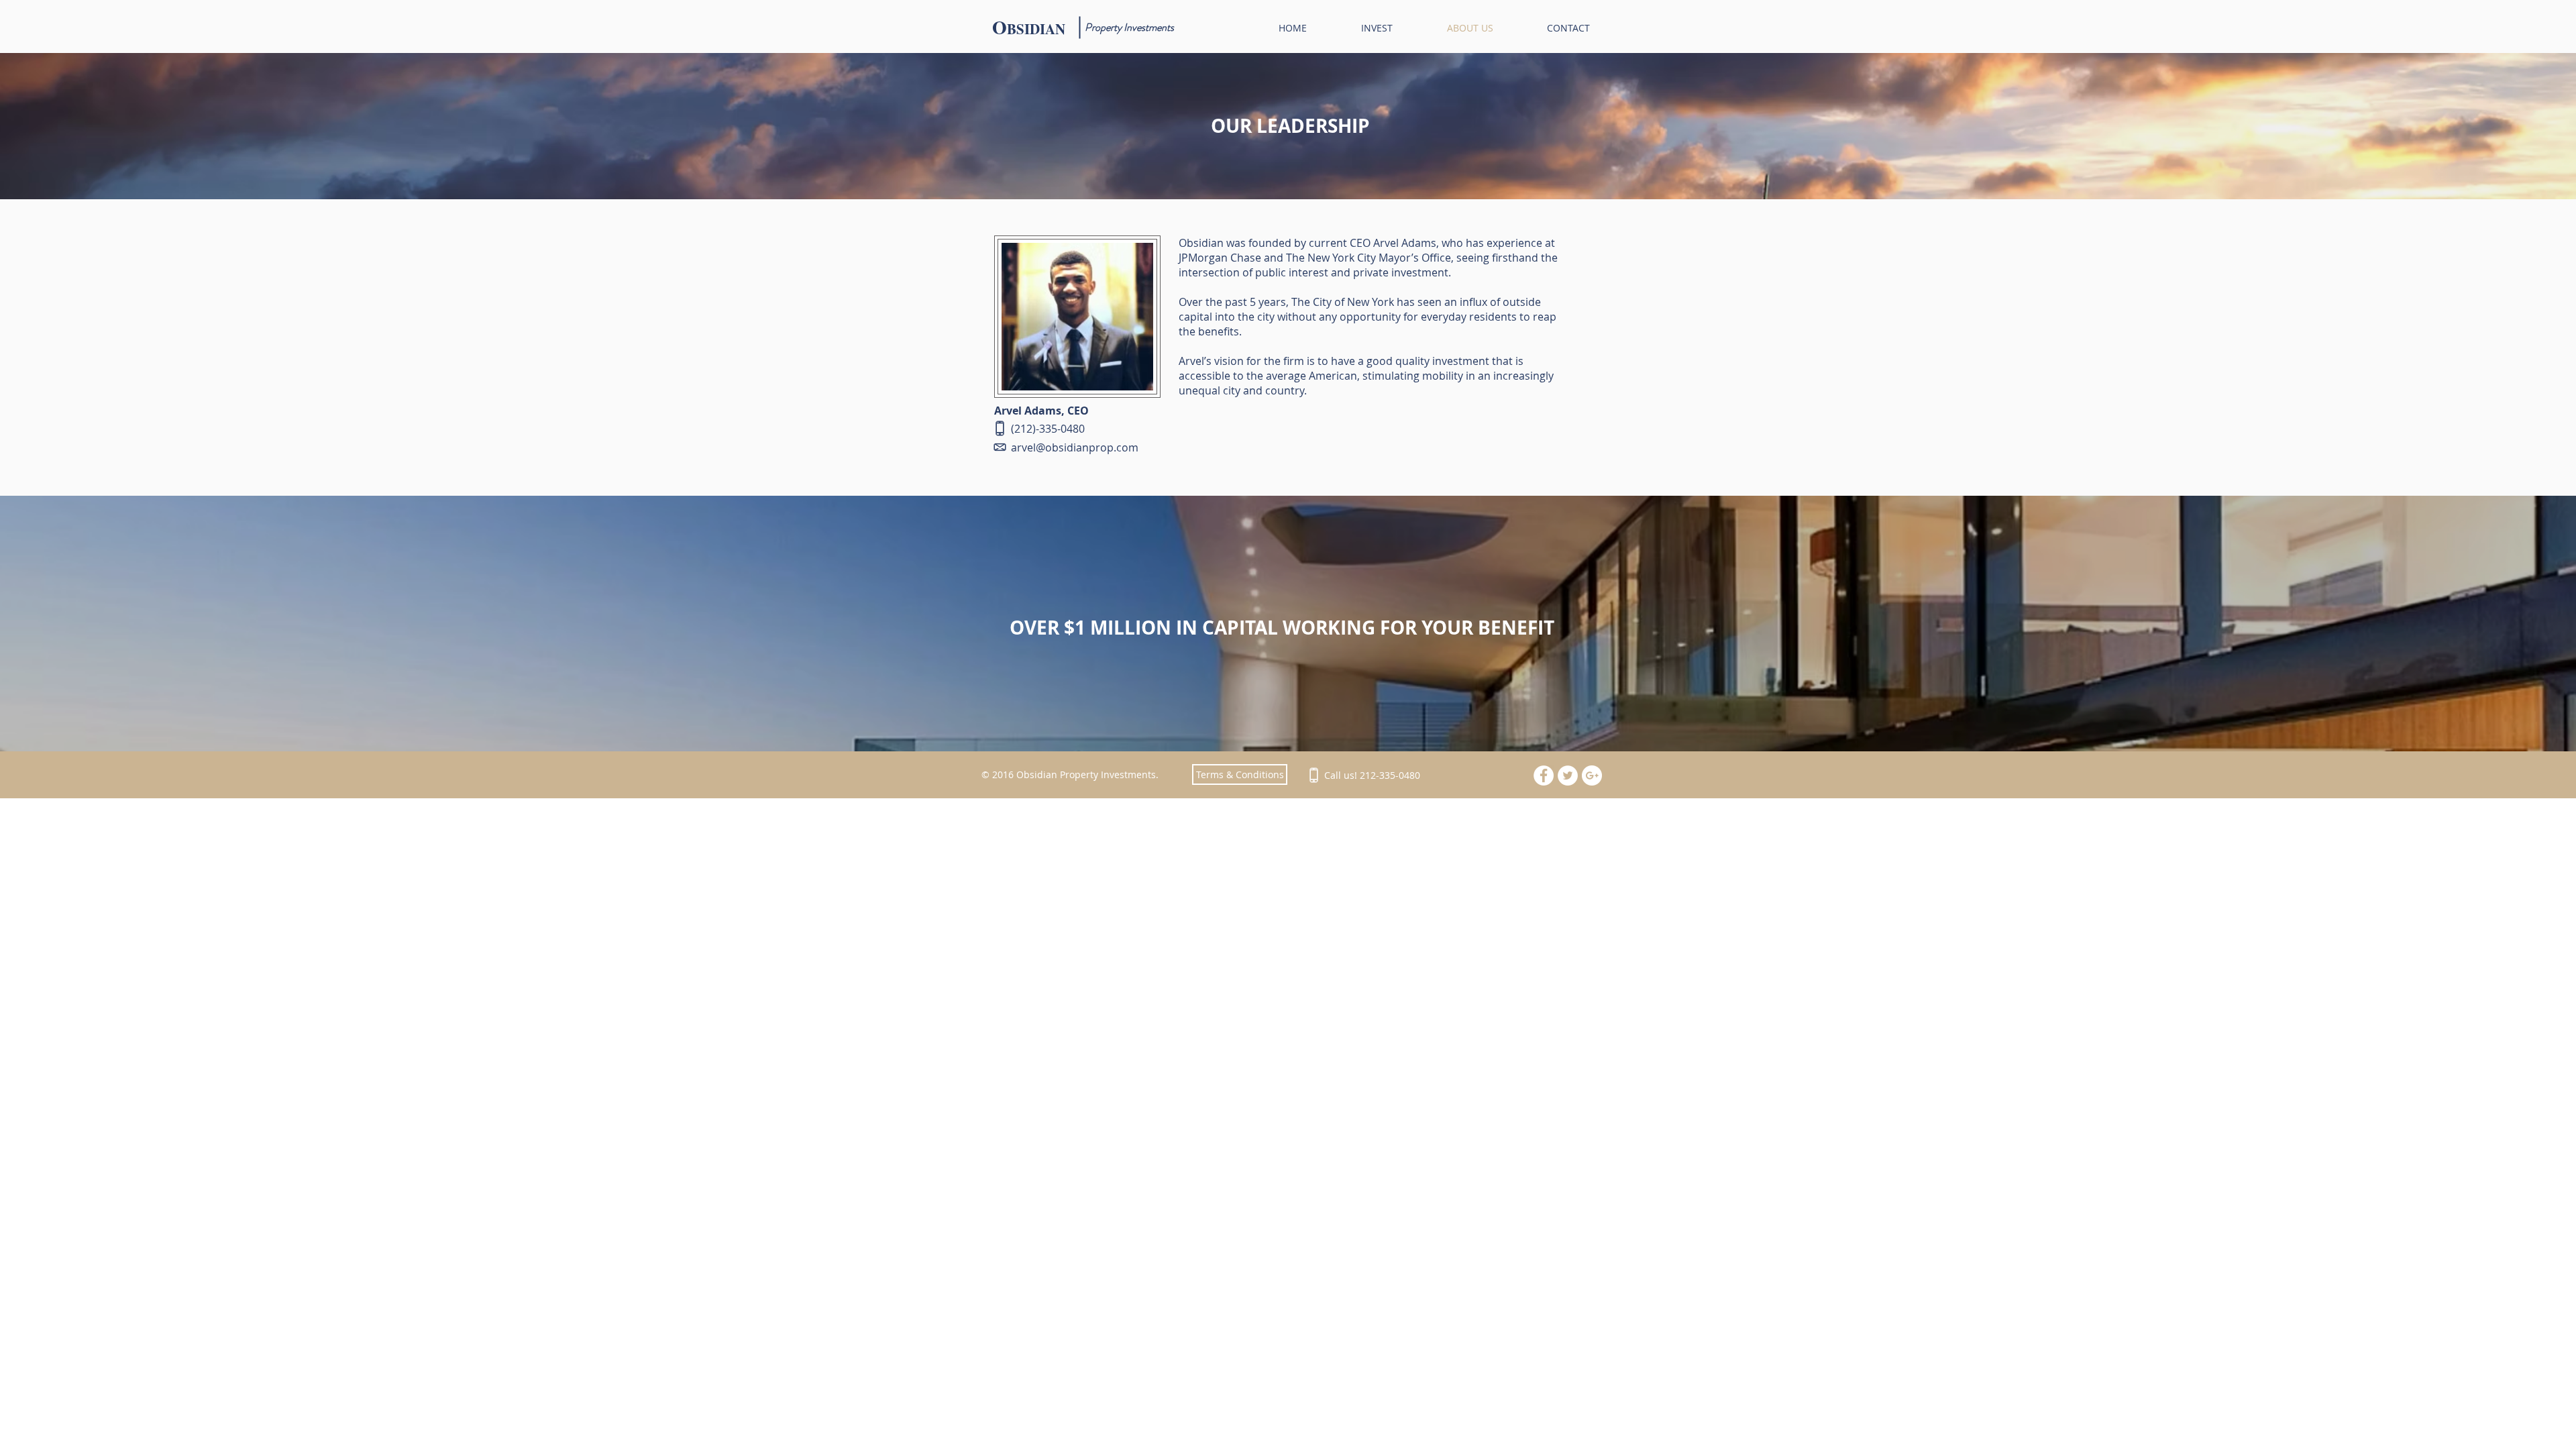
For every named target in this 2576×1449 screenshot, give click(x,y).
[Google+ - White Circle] (1592, 775)
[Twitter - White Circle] (1568, 775)
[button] (1240, 774)
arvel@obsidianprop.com (1075, 447)
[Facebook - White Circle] (1544, 775)
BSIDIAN (1036, 29)
